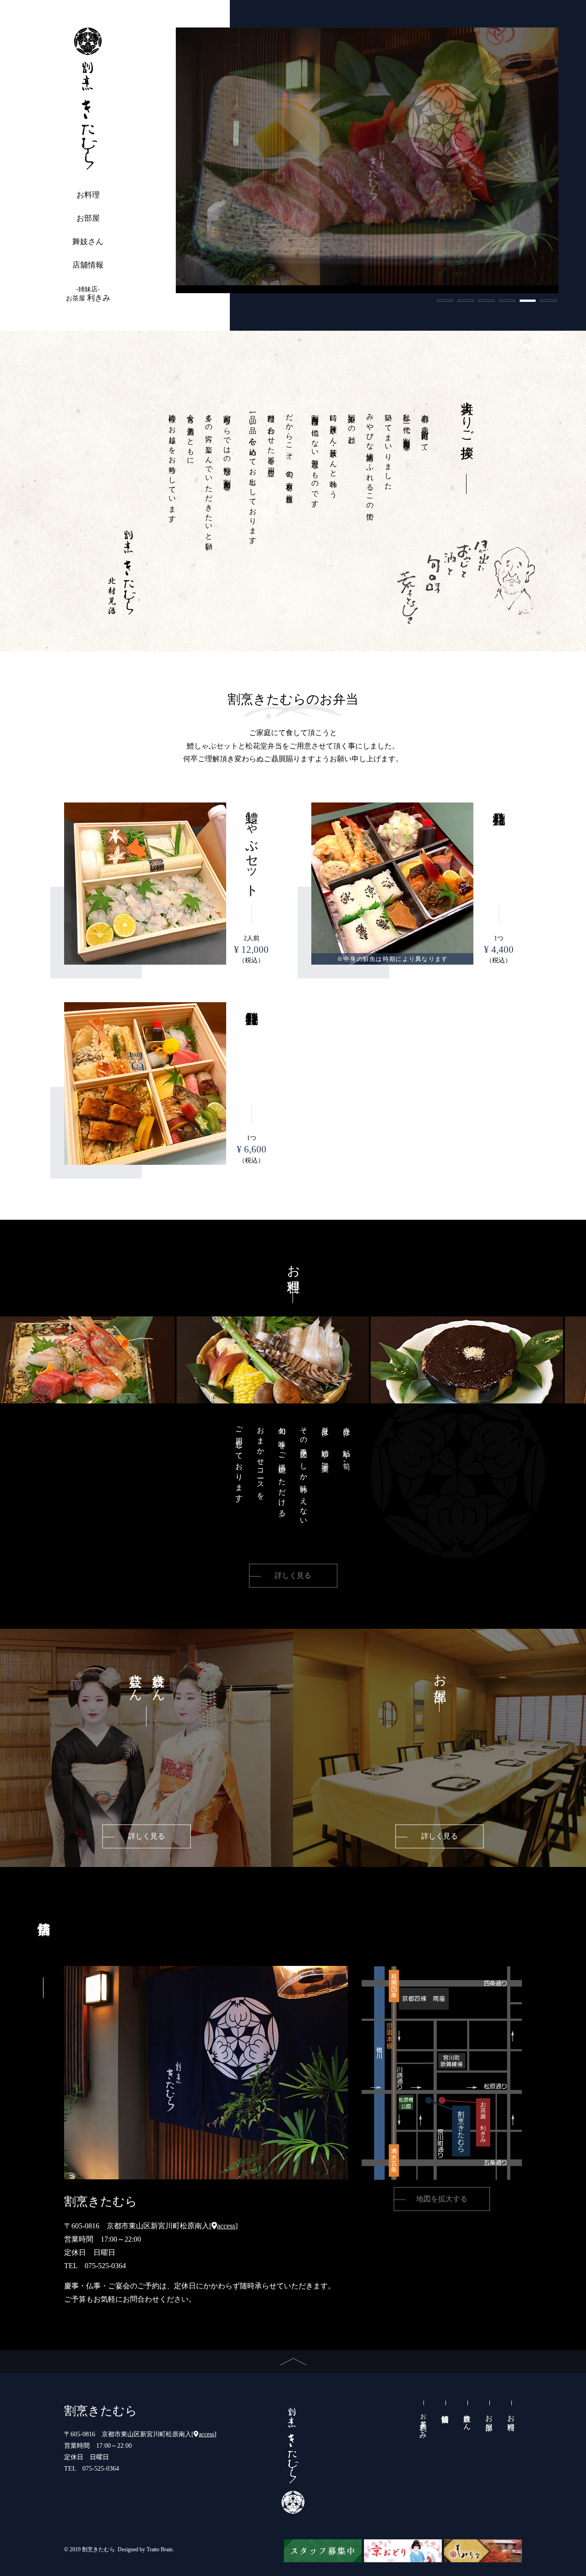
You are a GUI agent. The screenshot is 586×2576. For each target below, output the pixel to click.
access (226, 2226)
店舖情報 (88, 265)
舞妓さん (88, 242)
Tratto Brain (160, 2549)
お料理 (88, 195)
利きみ (88, 294)
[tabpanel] (367, 156)
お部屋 (88, 218)
